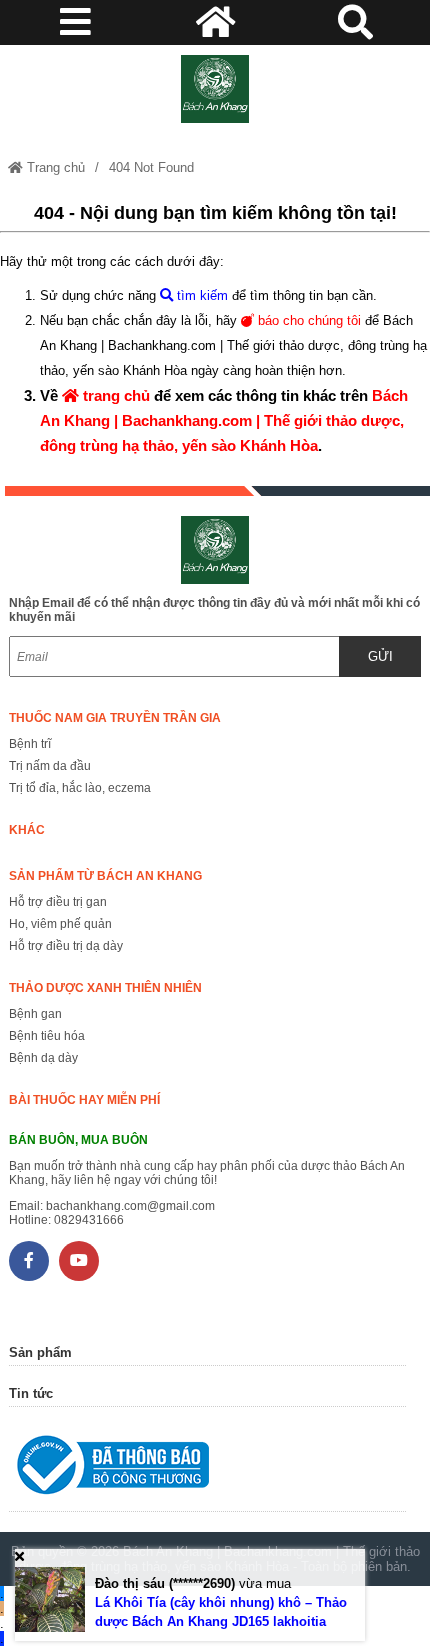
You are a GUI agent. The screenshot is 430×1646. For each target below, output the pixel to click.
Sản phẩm (40, 1352)
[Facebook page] (29, 1261)
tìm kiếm (200, 295)
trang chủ (114, 395)
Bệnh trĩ (30, 744)
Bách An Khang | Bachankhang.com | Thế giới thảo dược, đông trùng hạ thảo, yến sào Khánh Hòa (224, 420)
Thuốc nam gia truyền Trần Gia (115, 718)
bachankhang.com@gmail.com (130, 1206)
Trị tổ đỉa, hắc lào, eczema (80, 788)
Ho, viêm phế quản (60, 924)
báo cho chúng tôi (307, 320)
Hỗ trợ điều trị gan (58, 902)
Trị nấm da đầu (50, 766)
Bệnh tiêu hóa (47, 1036)
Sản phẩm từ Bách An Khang (105, 876)
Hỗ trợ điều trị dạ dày (66, 946)
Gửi (380, 656)
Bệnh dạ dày (43, 1058)
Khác (27, 830)
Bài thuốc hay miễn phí (84, 1100)
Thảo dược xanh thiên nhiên (105, 988)
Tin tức (31, 1393)
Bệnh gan (35, 1014)
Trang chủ (54, 167)
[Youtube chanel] (79, 1261)
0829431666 (89, 1220)
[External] (208, 1469)
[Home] (215, 89)
